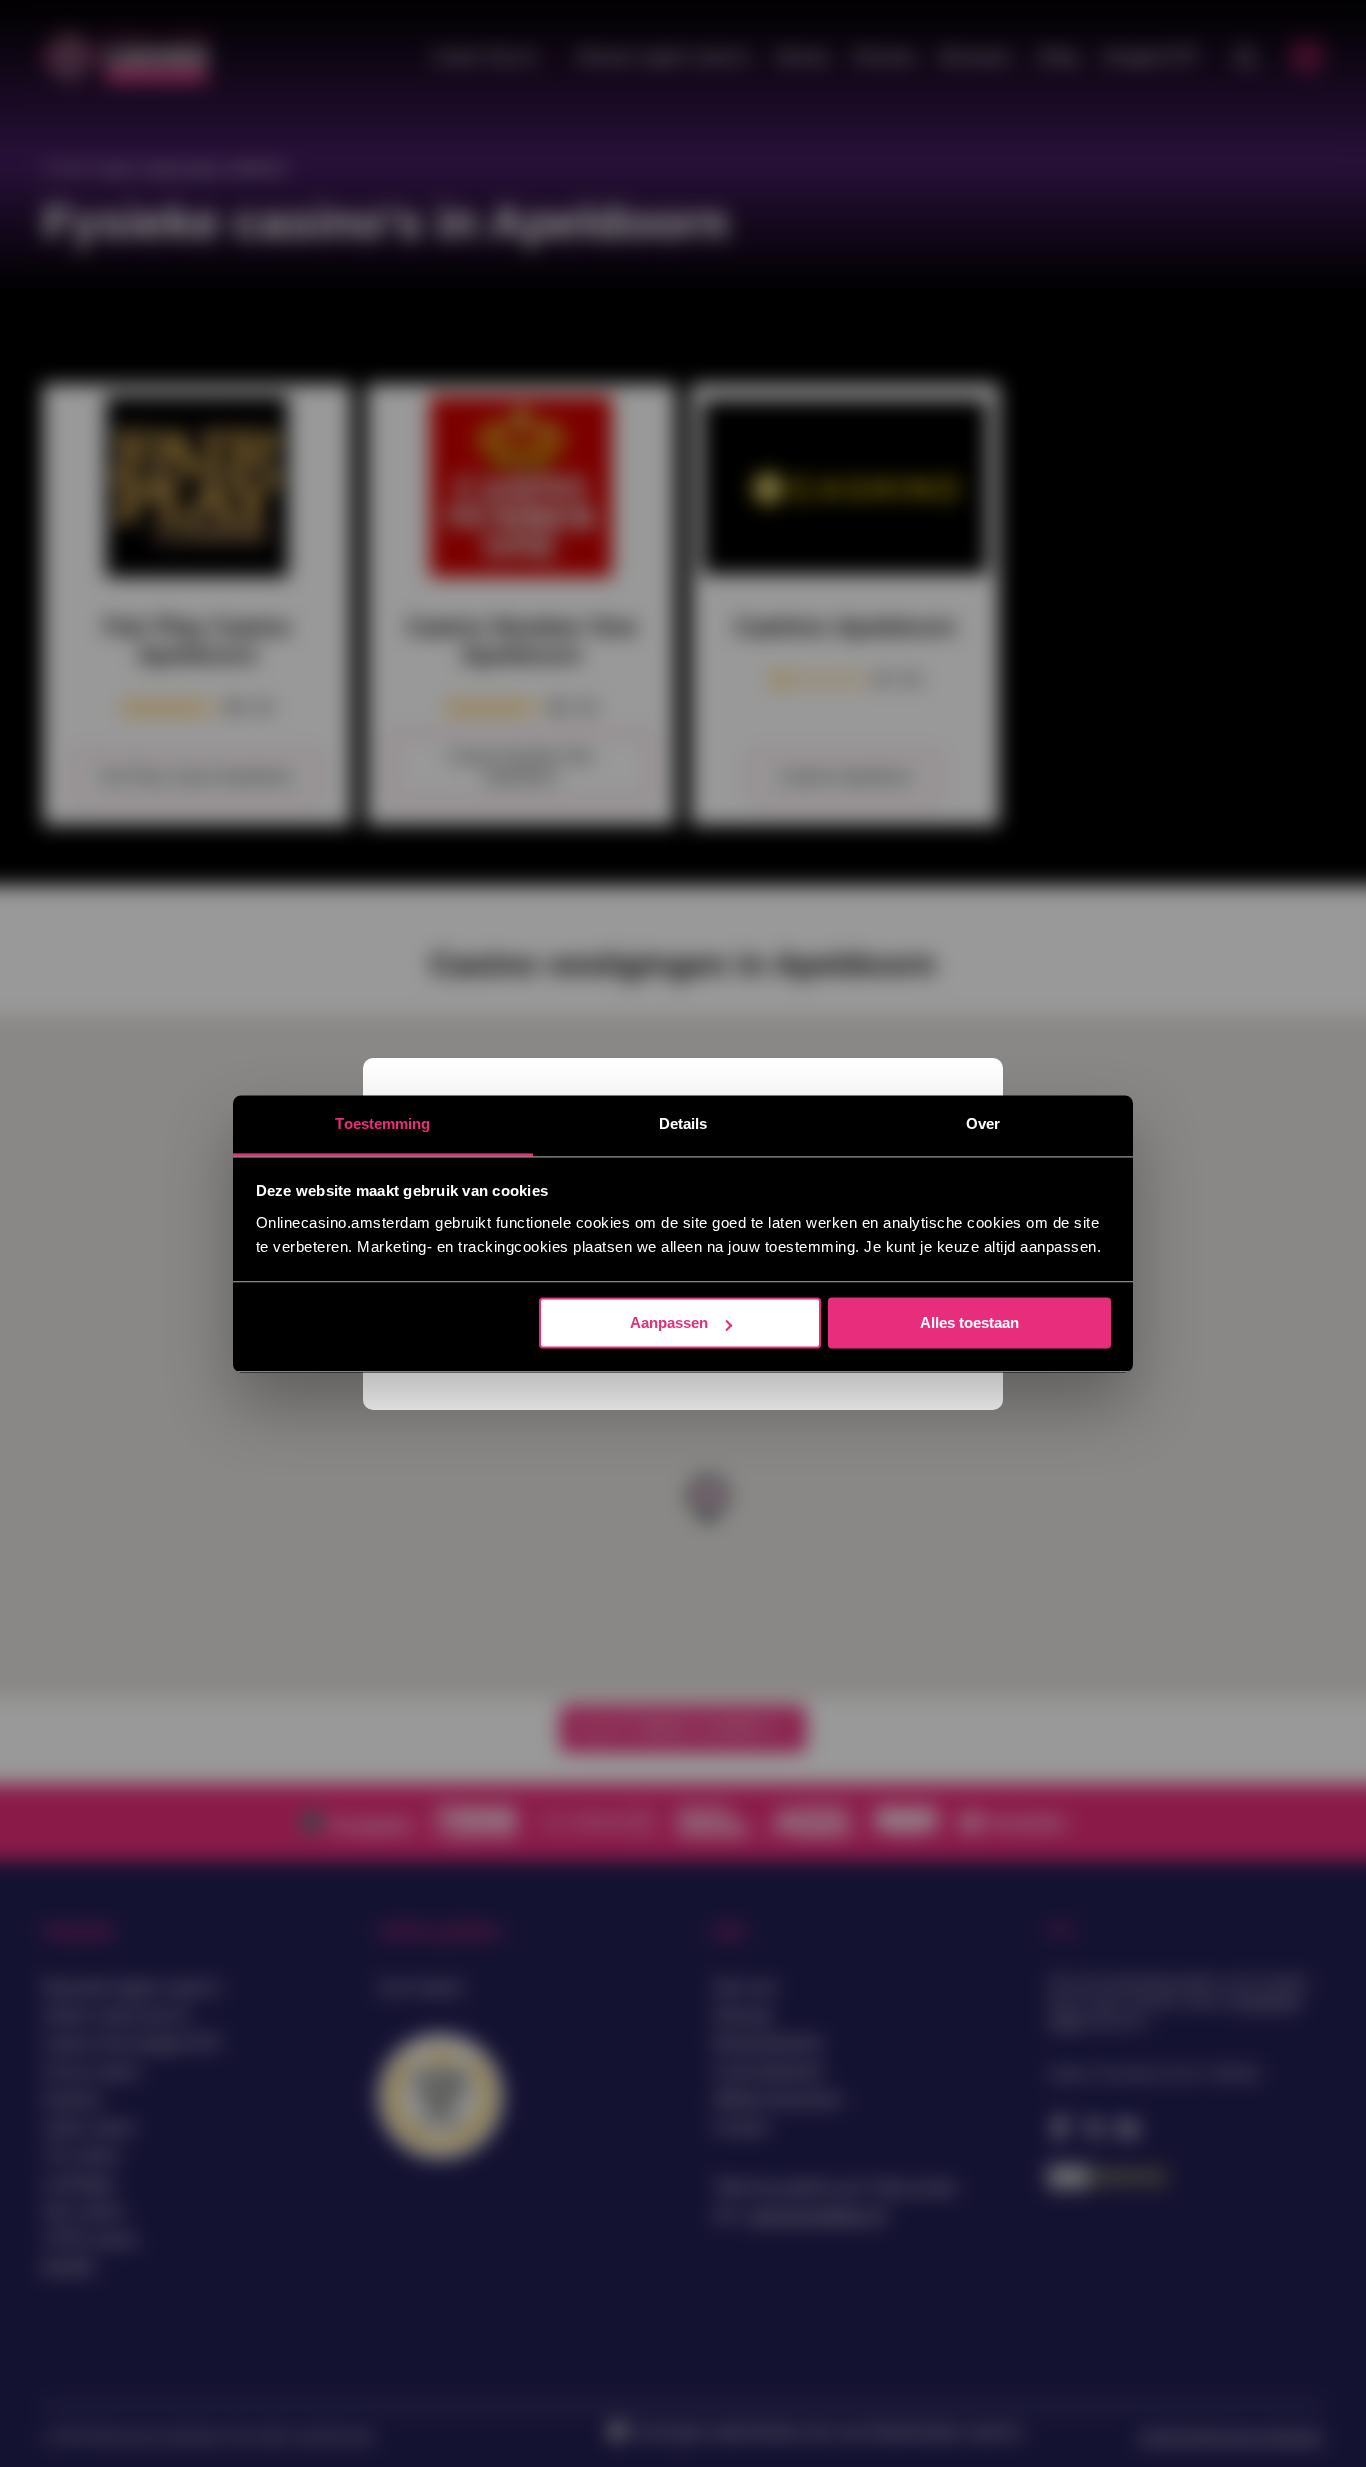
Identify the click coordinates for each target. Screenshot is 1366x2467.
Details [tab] (683, 1123)
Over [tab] (983, 1123)
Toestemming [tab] (382, 1123)
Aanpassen (669, 1322)
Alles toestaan (969, 1322)
